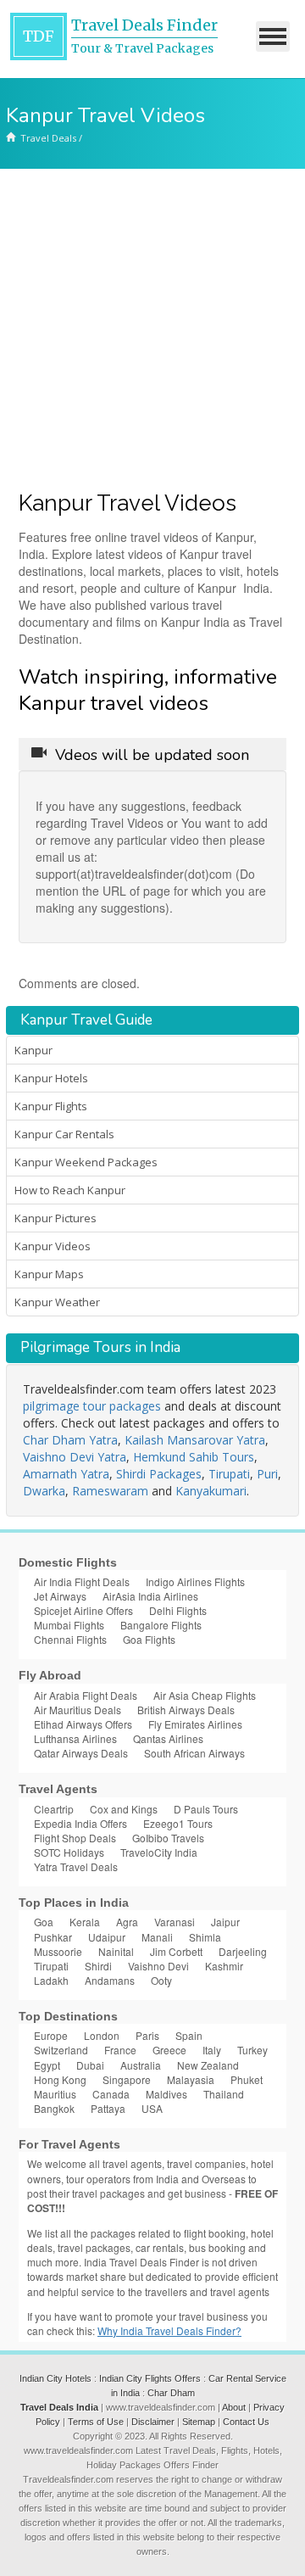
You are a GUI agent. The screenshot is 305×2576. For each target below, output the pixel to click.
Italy (212, 2050)
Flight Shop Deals (75, 1838)
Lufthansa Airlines (75, 1738)
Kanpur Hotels (51, 1078)
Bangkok (54, 2108)
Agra (127, 1922)
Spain (189, 2035)
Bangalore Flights (161, 1625)
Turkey (252, 2050)
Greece (169, 2050)
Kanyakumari (211, 1491)
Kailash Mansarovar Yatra (195, 1440)
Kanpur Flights (51, 1106)
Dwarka (44, 1491)
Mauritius (55, 2094)
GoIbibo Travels (168, 1838)
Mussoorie (58, 1951)
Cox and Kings (124, 1809)
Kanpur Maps (49, 1274)
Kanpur (33, 1050)
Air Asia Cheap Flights (205, 1695)
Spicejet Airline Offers (83, 1610)
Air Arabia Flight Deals (86, 1695)
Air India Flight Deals (82, 1581)
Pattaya (108, 2108)
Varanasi (175, 1922)
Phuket (247, 2079)
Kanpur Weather (57, 1302)
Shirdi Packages (159, 1474)
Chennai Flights (70, 1639)
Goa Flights (149, 1639)
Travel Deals (48, 138)
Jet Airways (60, 1596)
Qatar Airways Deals (81, 1753)
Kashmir (224, 1966)
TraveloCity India (159, 1852)
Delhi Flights (178, 1610)
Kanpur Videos (53, 1246)
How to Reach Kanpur (70, 1190)
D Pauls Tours (206, 1809)
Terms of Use (96, 2422)
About (234, 2407)
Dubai (90, 2065)
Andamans (110, 1980)
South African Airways (194, 1753)
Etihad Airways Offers (83, 1724)
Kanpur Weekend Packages (86, 1162)
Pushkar (53, 1937)
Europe (51, 2035)
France (120, 2050)
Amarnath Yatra (66, 1474)
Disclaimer (153, 2422)
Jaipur (225, 1922)
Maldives (166, 2094)
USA (152, 2108)
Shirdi (98, 1966)
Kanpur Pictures (55, 1218)
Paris (147, 2035)
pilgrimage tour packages (92, 1406)
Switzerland (61, 2050)
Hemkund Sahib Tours (194, 1457)
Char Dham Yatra (70, 1440)
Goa (44, 1922)
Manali (157, 1937)
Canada (111, 2094)
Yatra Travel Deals (76, 1866)
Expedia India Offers (80, 1823)
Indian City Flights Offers (150, 2378)
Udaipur (107, 1937)
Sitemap (199, 2422)
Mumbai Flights (69, 1625)
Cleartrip (54, 1809)
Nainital (116, 1951)
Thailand (224, 2094)
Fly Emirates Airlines (195, 1724)
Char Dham (171, 2393)
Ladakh (51, 1980)
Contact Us (246, 2422)
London (102, 2035)
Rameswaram (110, 1491)
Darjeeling (243, 1951)
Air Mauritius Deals (78, 1710)
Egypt (47, 2065)
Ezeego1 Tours (178, 1823)
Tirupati (229, 1474)
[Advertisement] (152, 330)
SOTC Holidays (69, 1852)
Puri (267, 1474)
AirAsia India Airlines (150, 1596)
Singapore (127, 2079)
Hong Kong (60, 2079)
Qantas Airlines (168, 1738)
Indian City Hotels (55, 2378)
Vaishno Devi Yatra (75, 1457)
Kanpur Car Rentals (64, 1134)
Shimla (205, 1937)
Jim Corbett (176, 1951)
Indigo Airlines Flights (195, 1581)
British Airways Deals (186, 1710)
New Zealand (208, 2065)
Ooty (161, 1980)
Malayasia (191, 2079)
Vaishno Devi (158, 1966)
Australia (141, 2065)
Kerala (85, 1922)
